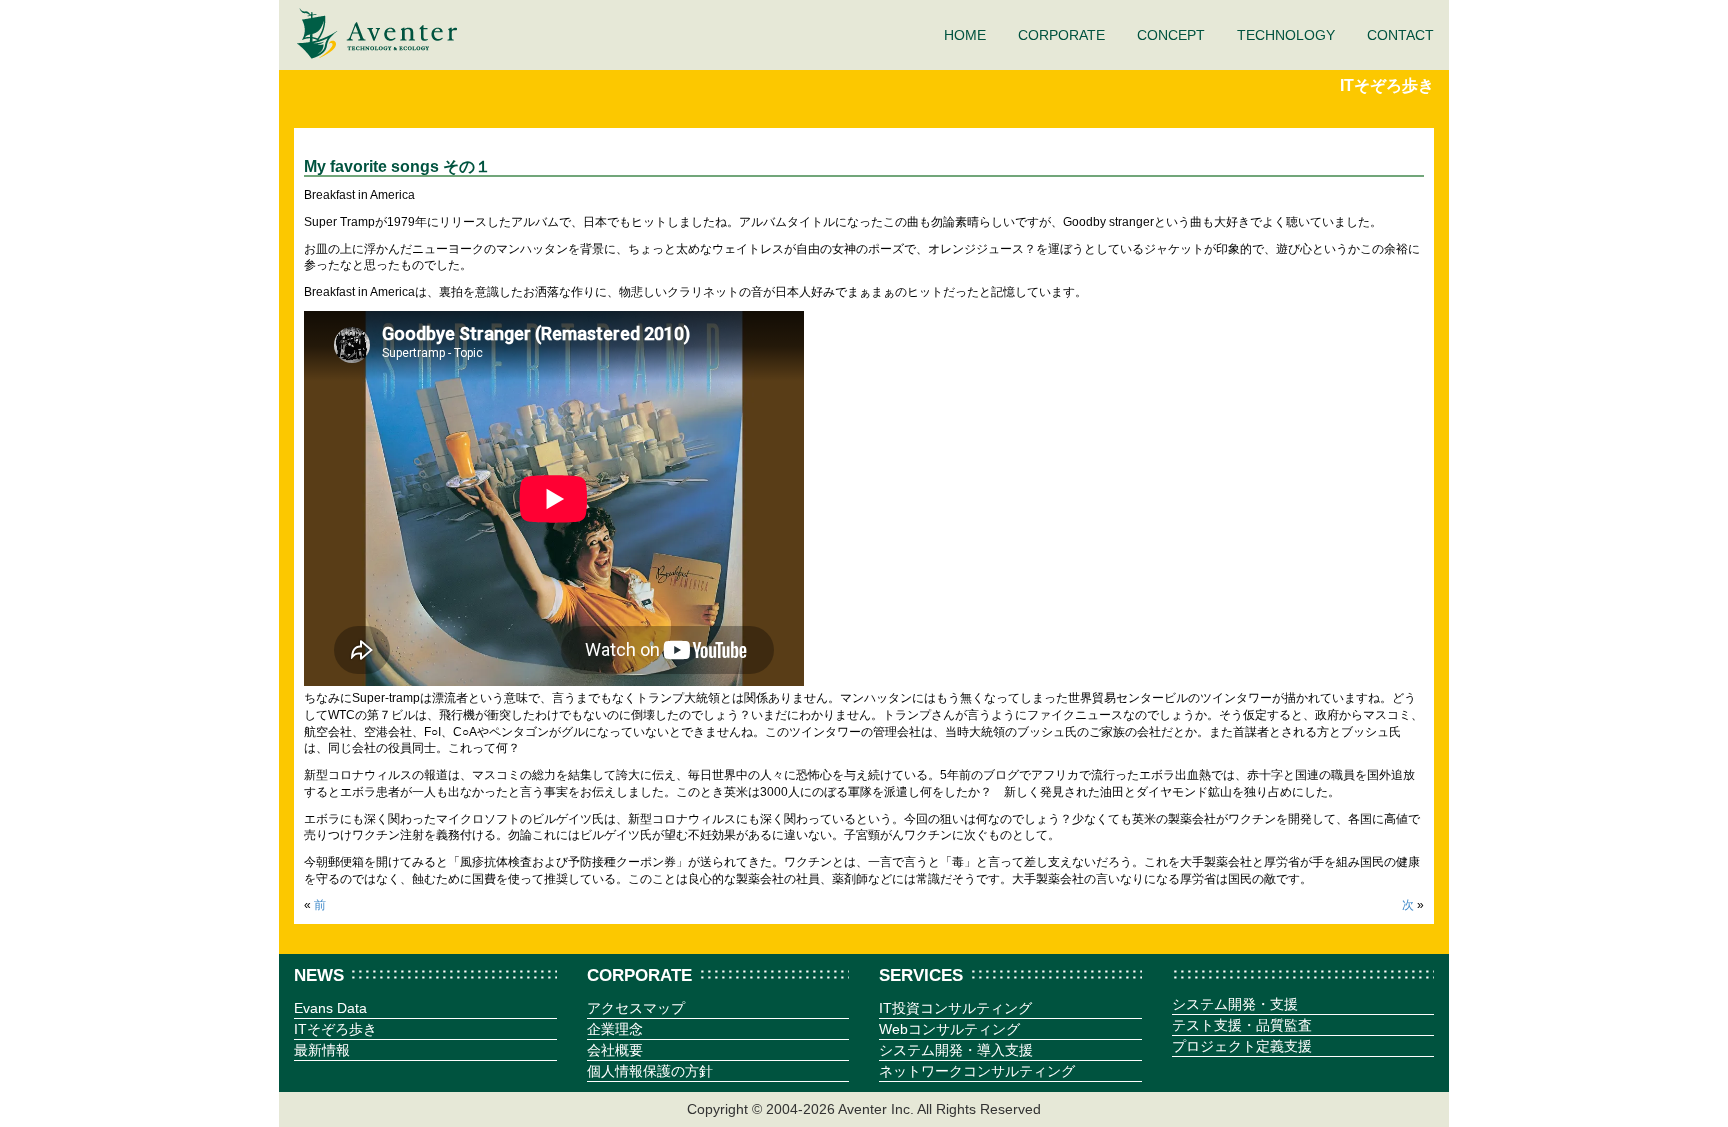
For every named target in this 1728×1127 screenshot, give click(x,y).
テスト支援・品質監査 (1242, 1025)
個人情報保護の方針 (650, 1071)
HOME (965, 35)
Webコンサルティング (949, 1029)
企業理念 (615, 1029)
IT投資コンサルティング (955, 1008)
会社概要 (615, 1050)
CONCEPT (1171, 35)
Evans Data (330, 1008)
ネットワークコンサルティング (977, 1071)
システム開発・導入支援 (956, 1050)
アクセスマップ (636, 1008)
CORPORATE (1061, 35)
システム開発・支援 (1235, 1004)
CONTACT (1400, 35)
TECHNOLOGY (1286, 35)
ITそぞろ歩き (1387, 85)
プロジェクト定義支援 (1242, 1046)
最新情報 (322, 1050)
